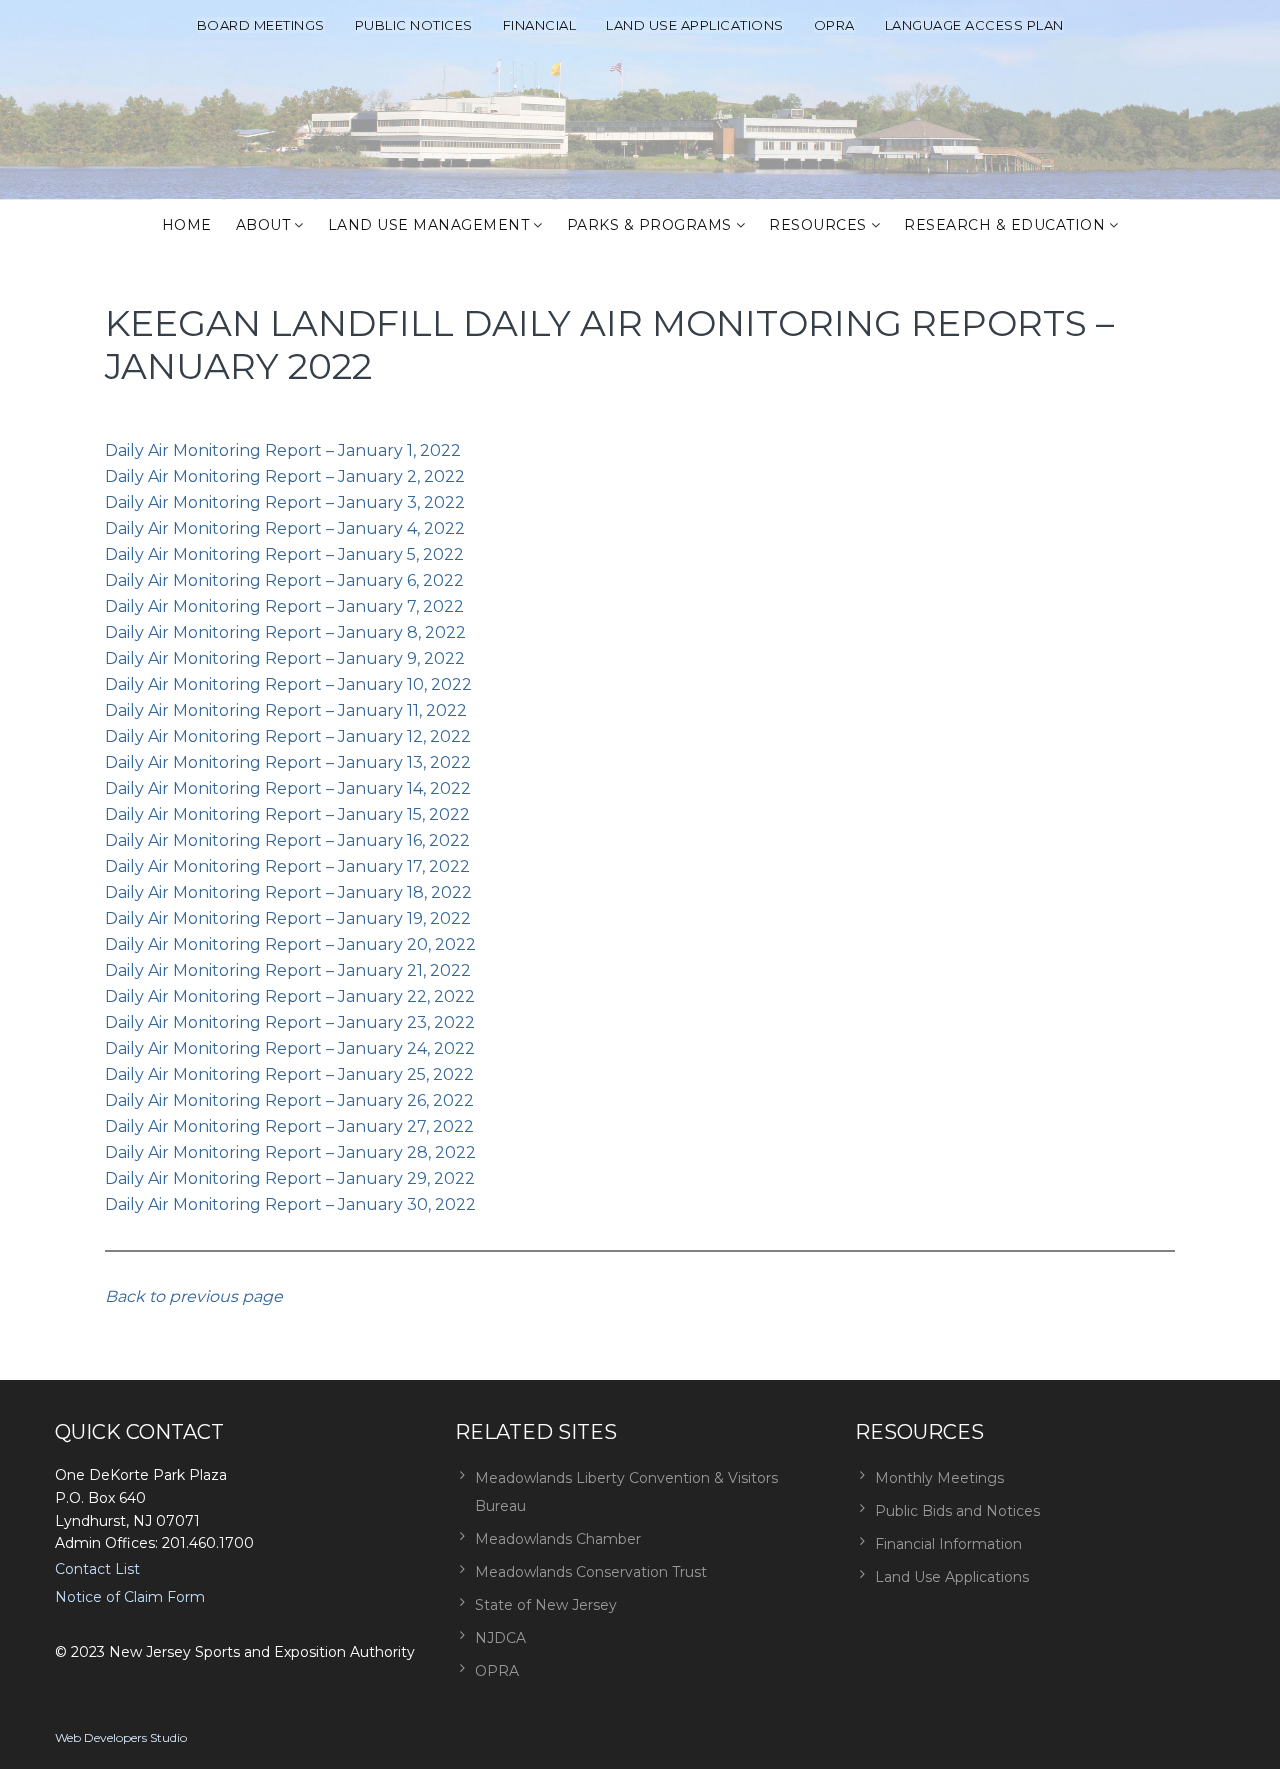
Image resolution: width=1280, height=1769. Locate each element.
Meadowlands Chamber (558, 1539)
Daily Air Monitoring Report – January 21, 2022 (288, 970)
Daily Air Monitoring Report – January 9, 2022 (285, 658)
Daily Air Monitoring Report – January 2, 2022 (285, 476)
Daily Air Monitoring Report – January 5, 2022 (284, 554)
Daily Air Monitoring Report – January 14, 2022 (288, 788)
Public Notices (414, 25)
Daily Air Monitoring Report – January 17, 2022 (287, 866)
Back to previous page (194, 1296)
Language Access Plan (974, 25)
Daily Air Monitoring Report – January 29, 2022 (290, 1178)
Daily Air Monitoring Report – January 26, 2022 (289, 1100)
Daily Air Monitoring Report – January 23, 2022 (290, 1022)
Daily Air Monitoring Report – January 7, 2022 (284, 606)
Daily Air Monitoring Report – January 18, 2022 (288, 892)
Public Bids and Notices (957, 1511)
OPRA (834, 25)
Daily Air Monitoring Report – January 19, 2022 (288, 918)
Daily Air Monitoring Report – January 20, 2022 (290, 944)
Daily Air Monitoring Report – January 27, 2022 (289, 1126)
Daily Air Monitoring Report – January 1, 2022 (283, 450)
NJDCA (500, 1638)
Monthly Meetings (939, 1478)
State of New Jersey (546, 1605)
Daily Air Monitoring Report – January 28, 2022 (290, 1152)
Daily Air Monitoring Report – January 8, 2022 (285, 632)
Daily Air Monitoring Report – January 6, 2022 (284, 580)
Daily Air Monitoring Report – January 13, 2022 (288, 762)
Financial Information (948, 1544)
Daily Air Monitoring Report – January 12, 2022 (288, 736)
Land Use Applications (695, 25)
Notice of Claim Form (130, 1597)
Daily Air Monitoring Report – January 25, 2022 (289, 1074)
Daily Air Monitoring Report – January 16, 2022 (287, 840)
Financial (540, 25)
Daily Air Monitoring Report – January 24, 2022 (290, 1048)
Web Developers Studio (121, 1737)
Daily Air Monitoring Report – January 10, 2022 (288, 684)
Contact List (97, 1569)
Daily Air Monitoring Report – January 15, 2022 (287, 814)
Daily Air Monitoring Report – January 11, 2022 (286, 710)
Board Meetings (261, 25)
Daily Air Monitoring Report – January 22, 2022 (290, 996)
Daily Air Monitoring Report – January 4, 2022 (285, 528)
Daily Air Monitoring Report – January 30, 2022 (290, 1204)
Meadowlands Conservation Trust (591, 1572)
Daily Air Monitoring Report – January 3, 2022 (285, 502)
